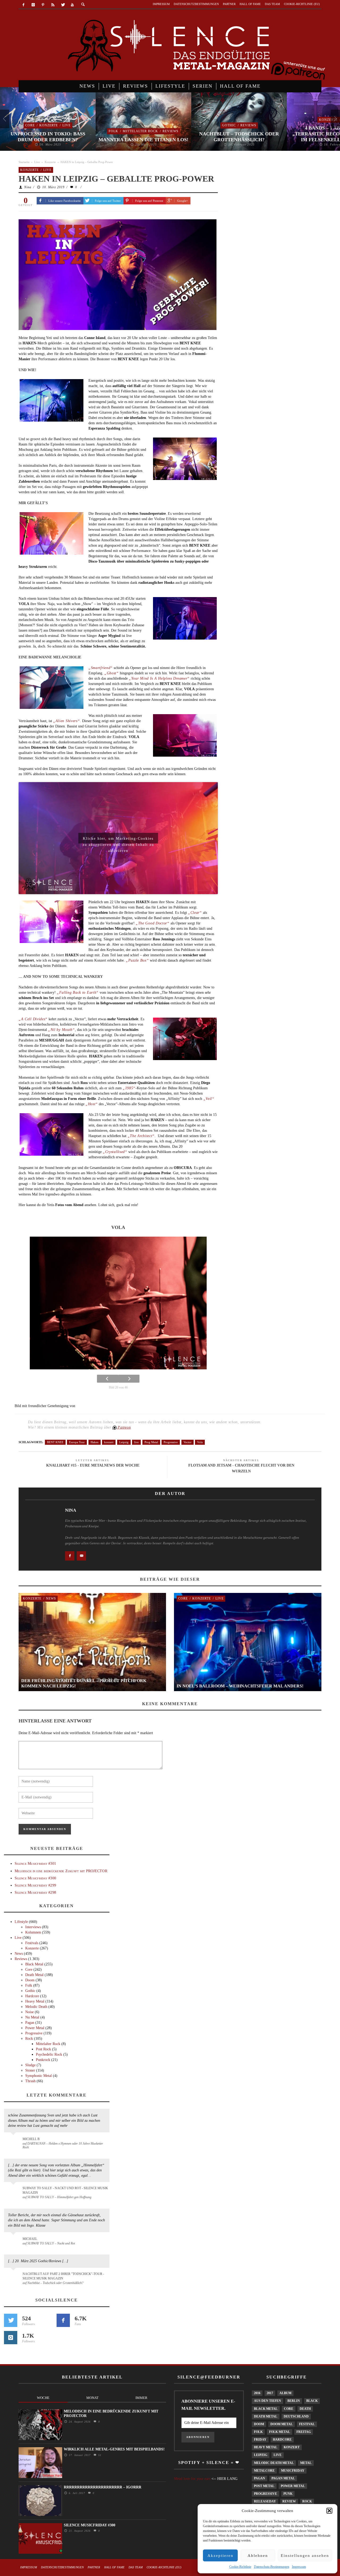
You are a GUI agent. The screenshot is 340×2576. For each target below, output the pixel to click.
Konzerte (49, 125)
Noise (29, 2012)
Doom (30, 1980)
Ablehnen (258, 2556)
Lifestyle (21, 1922)
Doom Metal (282, 2424)
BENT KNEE (55, 1442)
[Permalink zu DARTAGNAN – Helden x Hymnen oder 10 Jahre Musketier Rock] (14, 2142)
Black (312, 2401)
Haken (95, 1442)
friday (260, 2440)
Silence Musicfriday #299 (35, 1885)
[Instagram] (33, 5)
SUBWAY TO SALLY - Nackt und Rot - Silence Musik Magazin (65, 2190)
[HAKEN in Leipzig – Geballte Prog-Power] (118, 274)
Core (30, 125)
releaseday (265, 2501)
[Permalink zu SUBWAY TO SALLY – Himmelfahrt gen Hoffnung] (14, 2191)
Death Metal (34, 1975)
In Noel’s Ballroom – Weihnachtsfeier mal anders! (240, 1686)
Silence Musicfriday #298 (35, 1893)
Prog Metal (151, 1442)
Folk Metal (280, 2432)
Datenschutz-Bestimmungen (272, 2567)
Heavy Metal (35, 2001)
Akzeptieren (220, 2556)
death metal (266, 2416)
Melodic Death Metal (274, 2463)
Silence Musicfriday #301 (35, 1864)
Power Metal (35, 2028)
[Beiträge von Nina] (40, 1523)
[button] (329, 2511)
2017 (270, 2393)
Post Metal (264, 2486)
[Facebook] (24, 5)
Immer (141, 2398)
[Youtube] (72, 5)
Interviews (33, 1927)
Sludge (30, 2065)
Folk (113, 131)
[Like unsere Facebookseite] (70, 1556)
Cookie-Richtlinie (240, 2567)
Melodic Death (36, 2007)
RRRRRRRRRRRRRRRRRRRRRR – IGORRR (103, 2487)
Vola (200, 1442)
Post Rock (43, 2049)
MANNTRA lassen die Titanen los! (143, 140)
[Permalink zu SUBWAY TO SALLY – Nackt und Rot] (14, 2241)
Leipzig (124, 1442)
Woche (43, 2398)
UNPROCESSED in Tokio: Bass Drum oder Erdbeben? (48, 137)
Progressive (171, 1442)
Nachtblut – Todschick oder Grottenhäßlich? (239, 137)
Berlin (294, 2401)
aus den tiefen (267, 2401)
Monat (92, 2398)
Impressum (299, 2567)
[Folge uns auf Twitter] (11, 2320)
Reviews (171, 131)
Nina (28, 187)
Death (305, 2409)
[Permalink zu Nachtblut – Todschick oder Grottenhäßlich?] (14, 2277)
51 (99, 2455)
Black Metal (34, 1964)
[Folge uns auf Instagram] (11, 2338)
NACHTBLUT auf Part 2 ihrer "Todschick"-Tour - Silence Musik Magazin (63, 2276)
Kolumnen (33, 1932)
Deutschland (296, 2416)
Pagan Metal (283, 2478)
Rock (29, 2039)
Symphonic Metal (39, 2076)
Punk (288, 2494)
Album (285, 2393)
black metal (266, 2409)
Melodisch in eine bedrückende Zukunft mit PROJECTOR (61, 1871)
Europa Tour (77, 1442)
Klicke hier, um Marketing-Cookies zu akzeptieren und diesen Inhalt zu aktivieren (118, 840)
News (51, 1598)
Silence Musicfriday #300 (35, 1878)
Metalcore (264, 2471)
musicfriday (293, 2471)
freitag (304, 2432)
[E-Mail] (81, 1556)
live (136, 1442)
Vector (188, 1442)
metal (306, 2463)
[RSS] (53, 5)
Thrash (30, 2081)
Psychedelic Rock (49, 2054)
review (289, 2501)
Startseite (24, 162)
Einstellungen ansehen (305, 2556)
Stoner (30, 2070)
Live (67, 125)
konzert (109, 1442)
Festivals (32, 1943)
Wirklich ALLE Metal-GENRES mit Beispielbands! (114, 2449)
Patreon (124, 1427)
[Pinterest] (43, 5)
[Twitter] (63, 5)
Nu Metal (32, 2017)
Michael (30, 2239)
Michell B (31, 2139)
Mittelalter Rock (140, 131)
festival (307, 2424)
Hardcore (32, 1996)
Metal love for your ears (192, 2479)
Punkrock (43, 2060)
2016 (257, 2393)
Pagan (30, 2023)
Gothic (229, 125)
